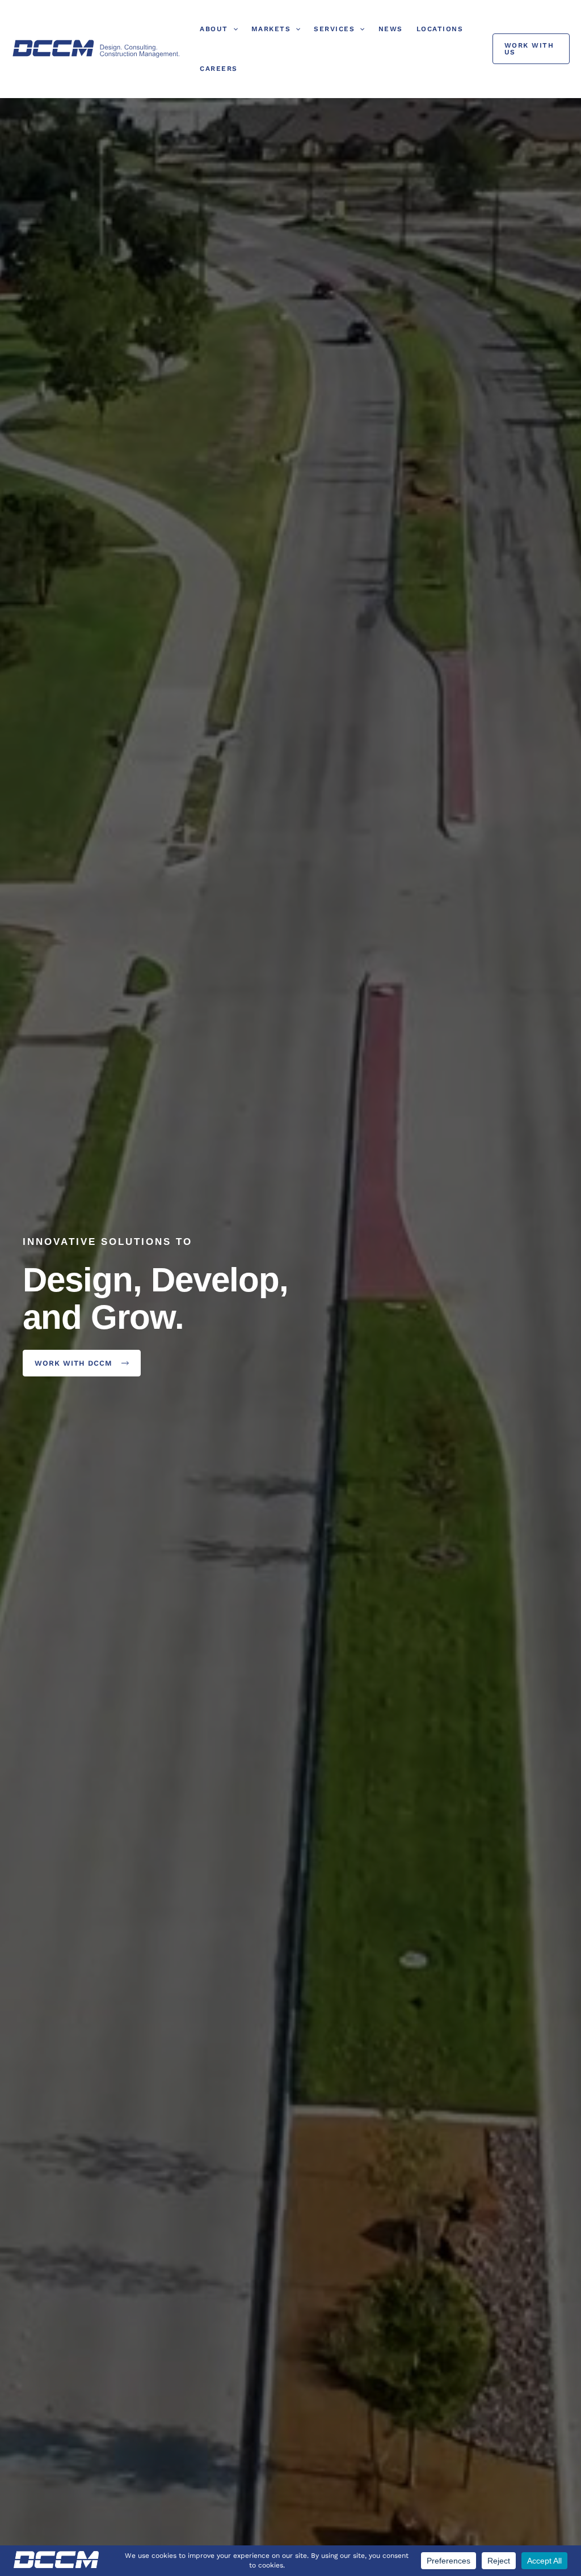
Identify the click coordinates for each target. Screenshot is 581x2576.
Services (334, 29)
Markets (271, 29)
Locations (440, 29)
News (391, 29)
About (214, 29)
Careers (219, 69)
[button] (233, 29)
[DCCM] (96, 48)
